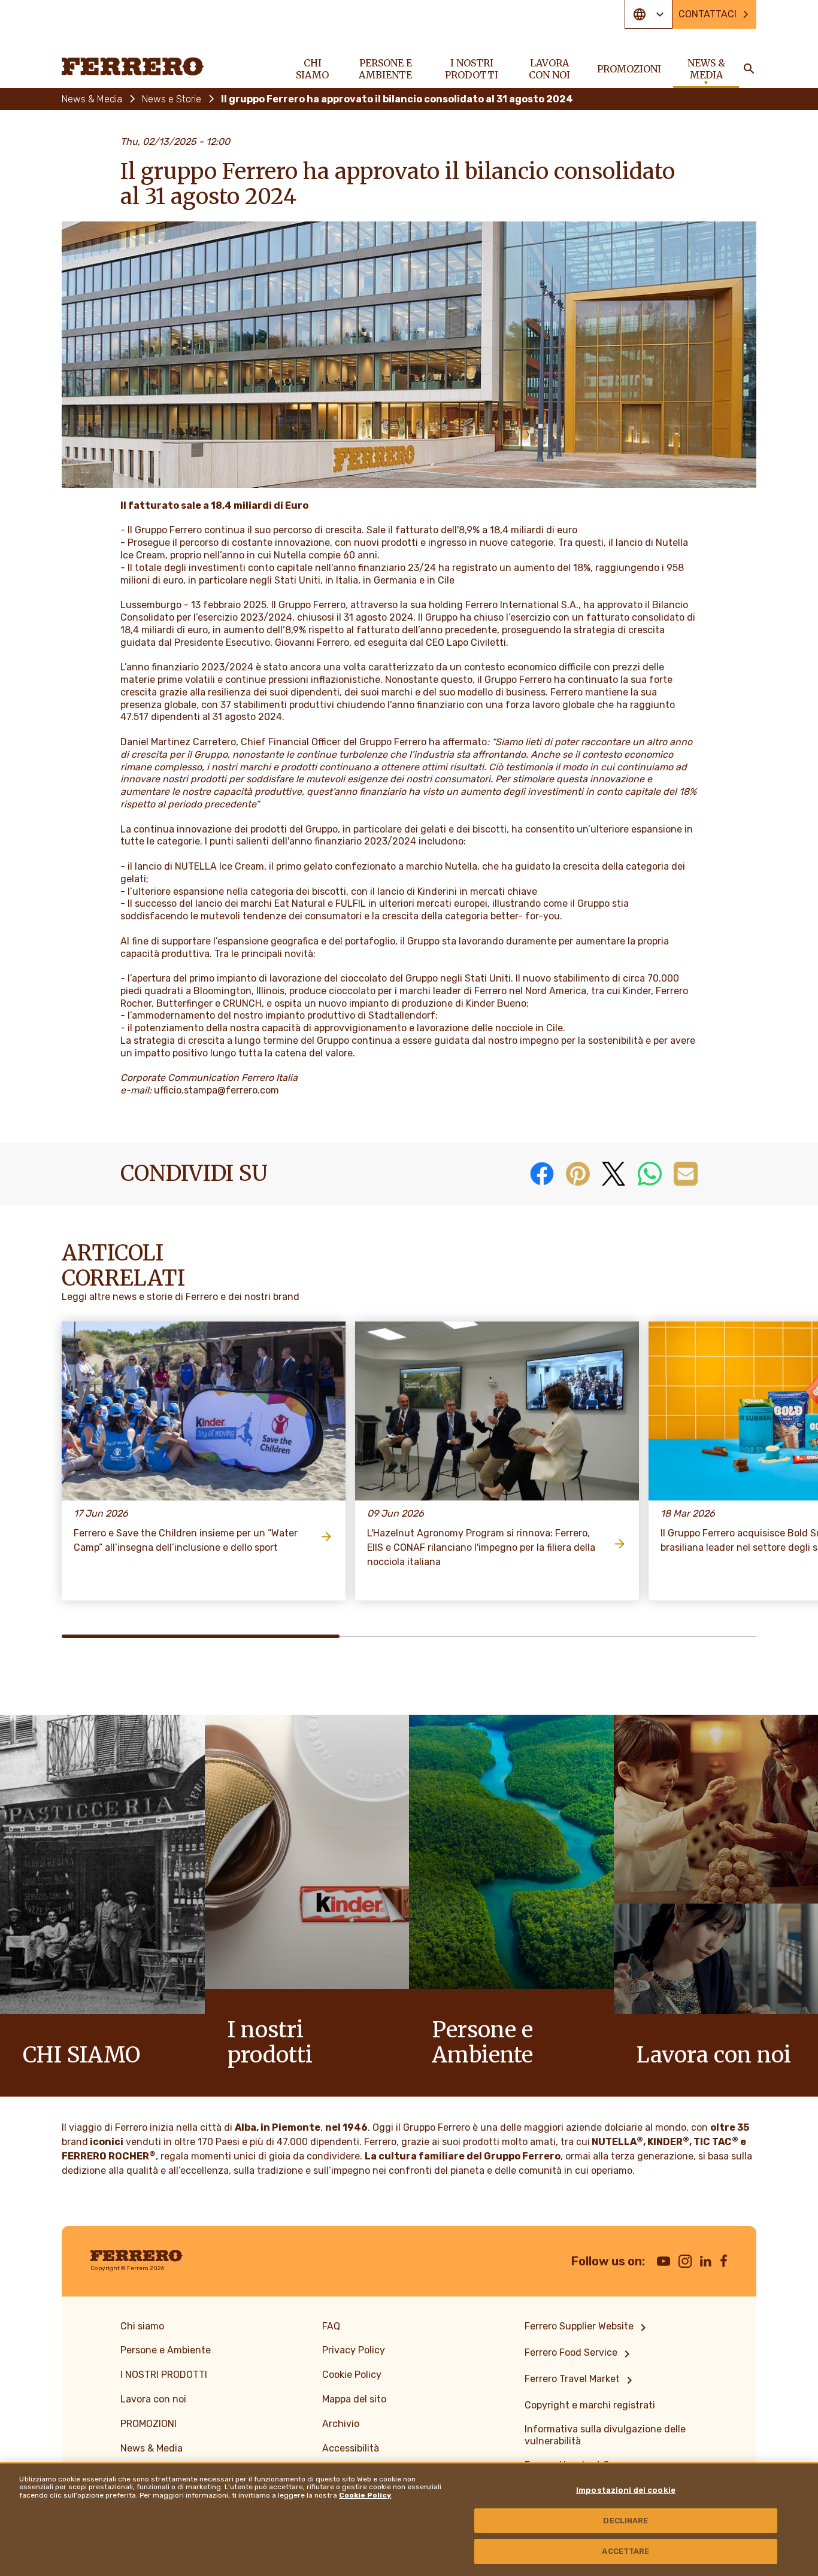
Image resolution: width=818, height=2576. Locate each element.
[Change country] (649, 14)
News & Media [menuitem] (706, 69)
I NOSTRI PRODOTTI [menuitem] (472, 69)
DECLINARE (625, 2521)
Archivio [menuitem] (341, 2424)
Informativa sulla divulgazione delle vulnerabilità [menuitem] (605, 2435)
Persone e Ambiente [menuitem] (385, 69)
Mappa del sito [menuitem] (354, 2399)
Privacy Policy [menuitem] (354, 2350)
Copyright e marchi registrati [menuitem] (590, 2405)
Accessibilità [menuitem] (351, 2448)
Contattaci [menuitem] (708, 14)
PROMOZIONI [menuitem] (629, 69)
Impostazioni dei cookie (626, 2490)
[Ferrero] (133, 66)
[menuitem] (587, 2328)
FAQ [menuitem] (331, 2326)
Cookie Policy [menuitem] (352, 2375)
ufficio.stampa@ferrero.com (216, 1090)
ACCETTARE (625, 2551)
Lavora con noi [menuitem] (549, 69)
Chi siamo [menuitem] (312, 69)
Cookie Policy (365, 2495)
